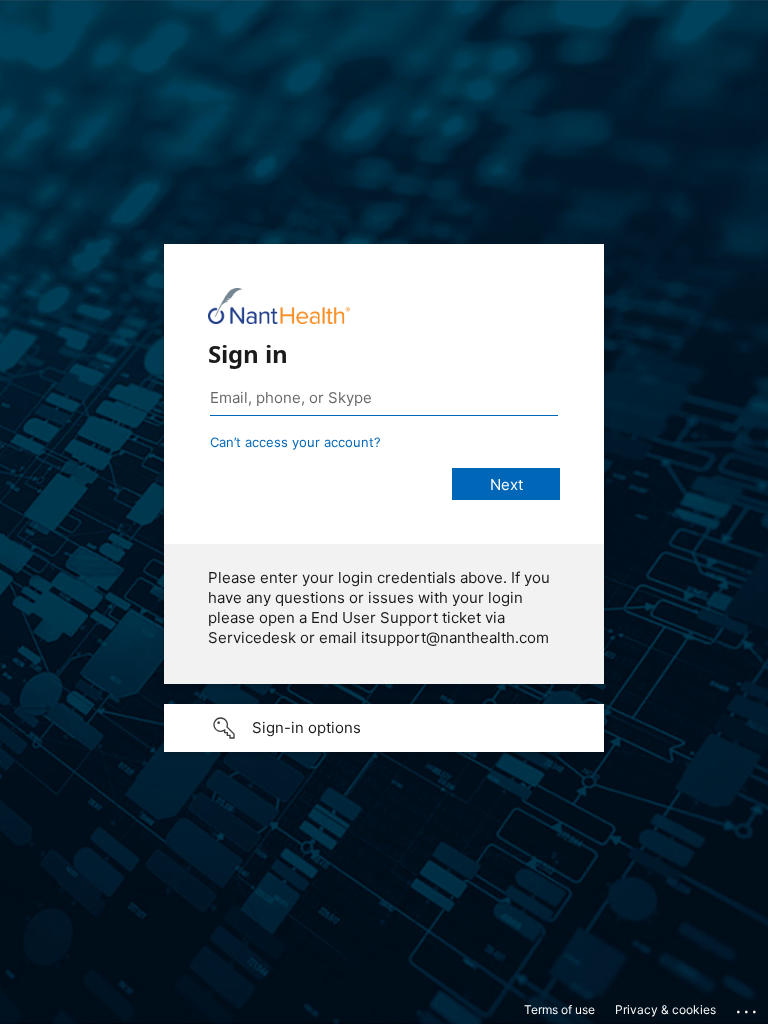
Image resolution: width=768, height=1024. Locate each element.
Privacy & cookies (665, 1009)
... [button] (748, 1007)
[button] (384, 728)
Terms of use (559, 1009)
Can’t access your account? (295, 442)
